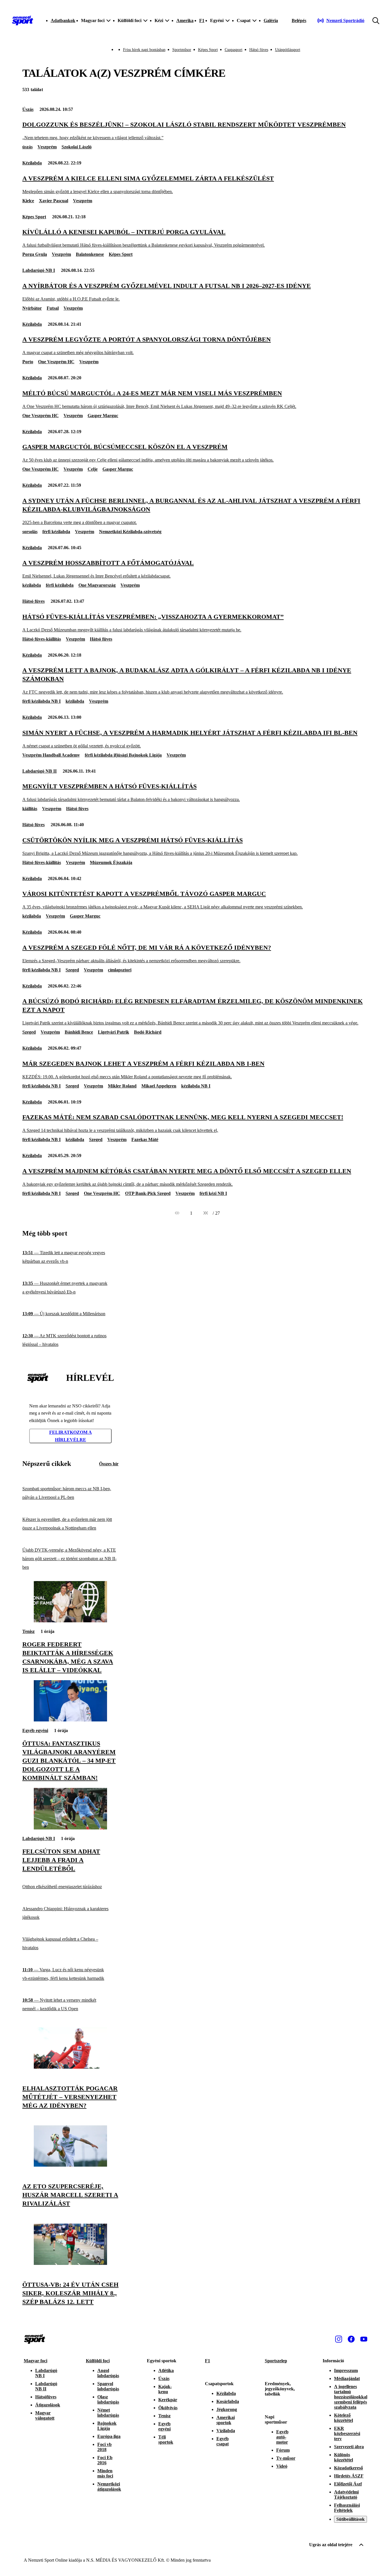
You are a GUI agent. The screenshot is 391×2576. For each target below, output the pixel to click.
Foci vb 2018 (104, 2447)
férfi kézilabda (56, 532)
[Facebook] (351, 2339)
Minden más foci (105, 2473)
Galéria (271, 20)
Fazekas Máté (145, 1139)
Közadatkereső (348, 2468)
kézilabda (32, 585)
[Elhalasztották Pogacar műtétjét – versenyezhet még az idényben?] (70, 2067)
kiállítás (30, 809)
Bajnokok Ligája (107, 2426)
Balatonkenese (90, 254)
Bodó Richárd (148, 1032)
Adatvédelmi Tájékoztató (346, 2494)
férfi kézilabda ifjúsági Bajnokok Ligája (123, 755)
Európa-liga (109, 2436)
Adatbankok (63, 20)
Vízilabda (226, 2431)
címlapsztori (120, 970)
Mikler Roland (122, 1086)
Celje (93, 469)
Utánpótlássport (288, 50)
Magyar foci (35, 2361)
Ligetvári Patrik (113, 1032)
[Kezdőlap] (23, 21)
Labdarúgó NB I (39, 270)
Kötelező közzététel (343, 2418)
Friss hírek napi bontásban (144, 50)
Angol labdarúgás (108, 2373)
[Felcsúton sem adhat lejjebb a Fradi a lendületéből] (70, 1828)
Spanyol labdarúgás (108, 2386)
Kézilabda (32, 163)
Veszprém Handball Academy (51, 755)
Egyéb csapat (223, 2441)
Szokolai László (77, 147)
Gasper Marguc (103, 416)
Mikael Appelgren (159, 1086)
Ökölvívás (168, 2408)
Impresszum (346, 2370)
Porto (28, 362)
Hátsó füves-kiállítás (42, 639)
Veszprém (47, 147)
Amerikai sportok (226, 2420)
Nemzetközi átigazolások (109, 2486)
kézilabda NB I (196, 1086)
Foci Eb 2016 (105, 2460)
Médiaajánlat (347, 2378)
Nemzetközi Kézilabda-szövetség (130, 532)
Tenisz (28, 1631)
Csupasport (234, 50)
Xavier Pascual (54, 201)
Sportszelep (276, 2361)
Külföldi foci (98, 2361)
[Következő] (206, 1213)
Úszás (28, 109)
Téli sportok (166, 2439)
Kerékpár (168, 2400)
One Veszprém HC (56, 362)
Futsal (53, 308)
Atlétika (166, 2370)
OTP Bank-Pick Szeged (148, 1193)
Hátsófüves (46, 2397)
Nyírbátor (32, 308)
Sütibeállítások (350, 2519)
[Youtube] (364, 2339)
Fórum (283, 2450)
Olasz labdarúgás (108, 2399)
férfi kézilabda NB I (42, 701)
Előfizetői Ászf (348, 2484)
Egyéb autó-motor (282, 2437)
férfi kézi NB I (213, 1193)
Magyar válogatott (45, 2415)
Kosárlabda (228, 2401)
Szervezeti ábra (349, 2447)
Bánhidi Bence (79, 1032)
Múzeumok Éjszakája (111, 862)
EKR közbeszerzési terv (347, 2433)
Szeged (72, 970)
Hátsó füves (259, 50)
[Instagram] (339, 2339)
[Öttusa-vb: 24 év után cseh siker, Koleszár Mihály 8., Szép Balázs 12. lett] (70, 2263)
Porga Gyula (35, 254)
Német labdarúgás (108, 2413)
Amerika (185, 20)
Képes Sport (208, 50)
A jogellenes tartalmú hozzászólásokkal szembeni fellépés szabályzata (351, 2397)
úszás (27, 147)
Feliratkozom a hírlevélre (71, 1436)
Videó (282, 2466)
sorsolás (30, 532)
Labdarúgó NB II (40, 771)
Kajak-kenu (165, 2389)
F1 (202, 20)
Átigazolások (48, 2405)
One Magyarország (97, 585)
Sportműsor (182, 50)
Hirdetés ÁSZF (349, 2476)
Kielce (28, 201)
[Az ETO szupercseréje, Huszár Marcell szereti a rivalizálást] (70, 2165)
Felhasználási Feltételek (347, 2508)
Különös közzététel (343, 2457)
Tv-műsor (286, 2458)
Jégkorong (227, 2409)
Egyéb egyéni (35, 1730)
